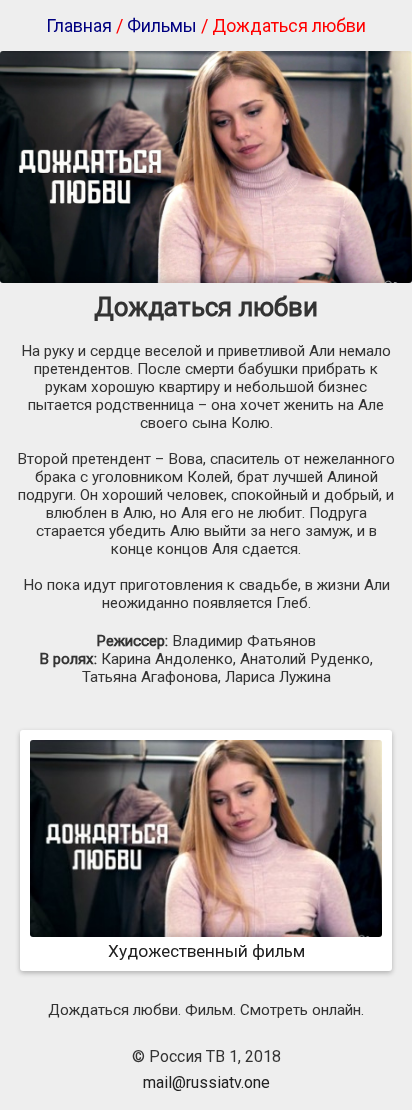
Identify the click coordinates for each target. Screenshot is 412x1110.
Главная (79, 25)
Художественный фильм (206, 951)
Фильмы (162, 25)
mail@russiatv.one (206, 1082)
